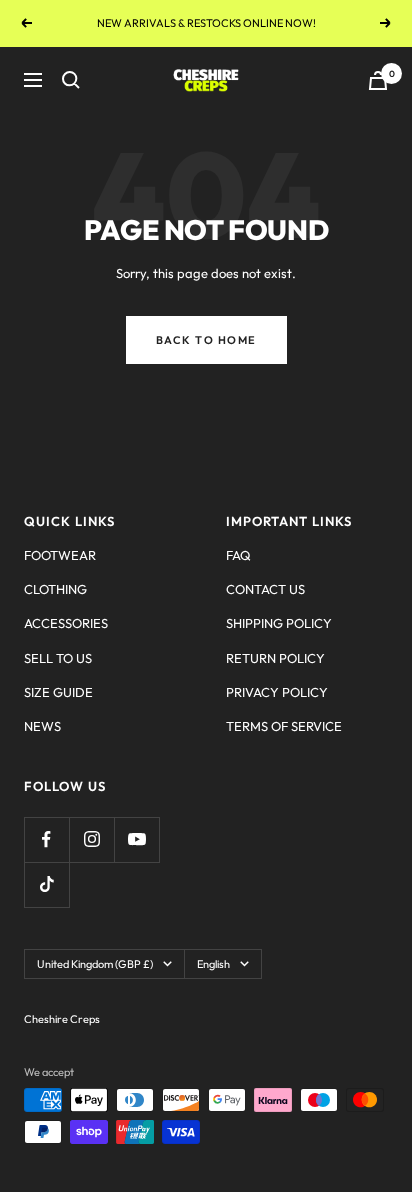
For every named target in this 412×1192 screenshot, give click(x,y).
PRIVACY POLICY (277, 692)
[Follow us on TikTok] (46, 884)
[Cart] (378, 80)
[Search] (71, 80)
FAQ (238, 555)
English (213, 964)
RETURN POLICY (275, 658)
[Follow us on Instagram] (91, 839)
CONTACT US (265, 589)
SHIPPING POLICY (279, 623)
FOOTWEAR (60, 555)
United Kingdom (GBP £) (95, 964)
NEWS (42, 726)
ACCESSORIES (66, 623)
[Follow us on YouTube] (136, 839)
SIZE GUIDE (58, 692)
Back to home (206, 340)
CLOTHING (55, 589)
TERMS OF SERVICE (284, 726)
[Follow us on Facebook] (46, 839)
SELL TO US (58, 658)
